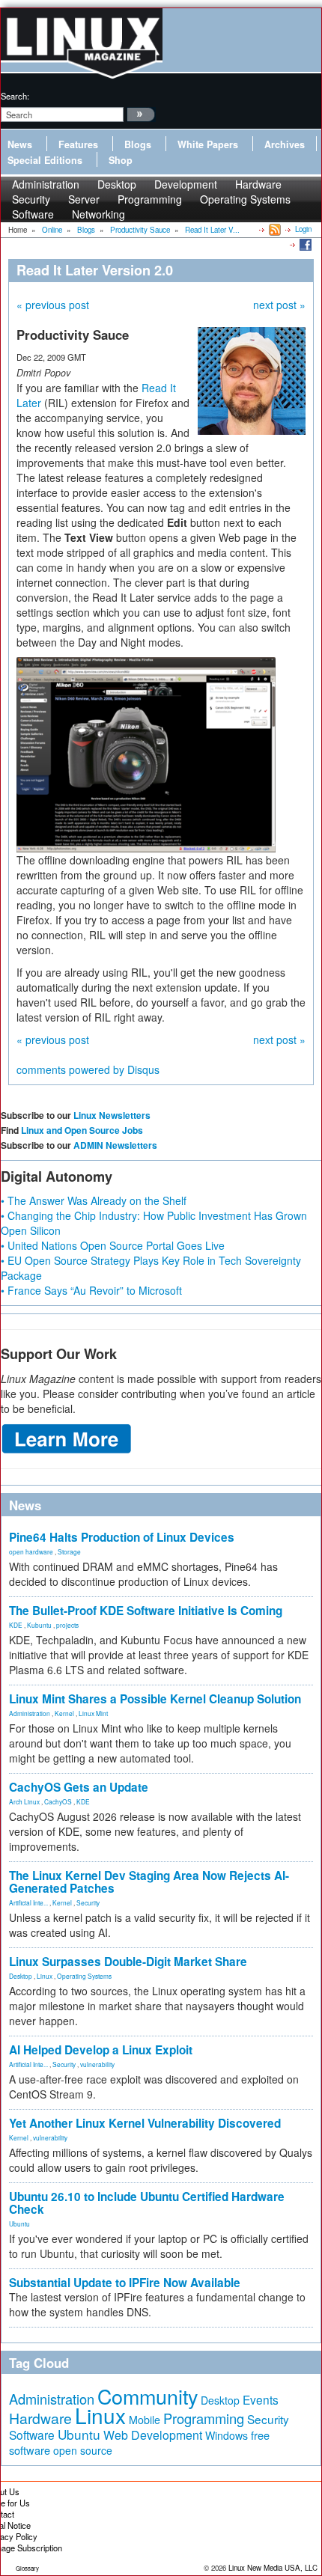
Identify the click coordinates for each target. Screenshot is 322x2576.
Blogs (138, 144)
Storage (69, 1551)
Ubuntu (19, 2224)
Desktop (21, 1976)
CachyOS (58, 1801)
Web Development (153, 2435)
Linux (45, 1976)
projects (67, 1625)
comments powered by (88, 1069)
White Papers (208, 144)
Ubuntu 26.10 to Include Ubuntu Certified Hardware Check (147, 2203)
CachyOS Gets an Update (79, 1787)
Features (78, 144)
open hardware (31, 1551)
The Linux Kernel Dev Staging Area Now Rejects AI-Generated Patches (149, 1882)
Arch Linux (24, 1801)
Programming (150, 199)
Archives (285, 144)
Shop (121, 160)
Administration (30, 1713)
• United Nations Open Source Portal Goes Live (113, 1245)
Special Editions (45, 160)
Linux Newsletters (112, 1115)
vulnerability (97, 2064)
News (20, 144)
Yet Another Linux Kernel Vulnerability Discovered (145, 2123)
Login (303, 229)
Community (148, 2396)
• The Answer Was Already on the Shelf (94, 1200)
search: (15, 96)
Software (33, 214)
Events (261, 2399)
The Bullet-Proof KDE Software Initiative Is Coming (146, 1611)
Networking (98, 214)
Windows (227, 2435)
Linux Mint (93, 1713)
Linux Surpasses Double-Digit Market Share (128, 1962)
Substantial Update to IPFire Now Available (125, 2283)
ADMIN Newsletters (115, 1145)
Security (88, 1902)
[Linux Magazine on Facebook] (304, 244)
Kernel (64, 1713)
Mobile (145, 2420)
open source (83, 2450)
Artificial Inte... (28, 1902)
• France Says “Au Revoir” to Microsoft (91, 1290)
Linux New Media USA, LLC (273, 2568)
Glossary (27, 2568)
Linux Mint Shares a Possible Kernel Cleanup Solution (155, 1699)
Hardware (40, 2418)
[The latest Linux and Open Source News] (274, 229)
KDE (16, 1625)
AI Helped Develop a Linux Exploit (101, 2050)
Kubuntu (39, 1625)
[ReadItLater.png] (146, 753)
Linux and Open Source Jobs (82, 1130)
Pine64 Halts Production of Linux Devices (122, 1537)
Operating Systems (245, 199)
